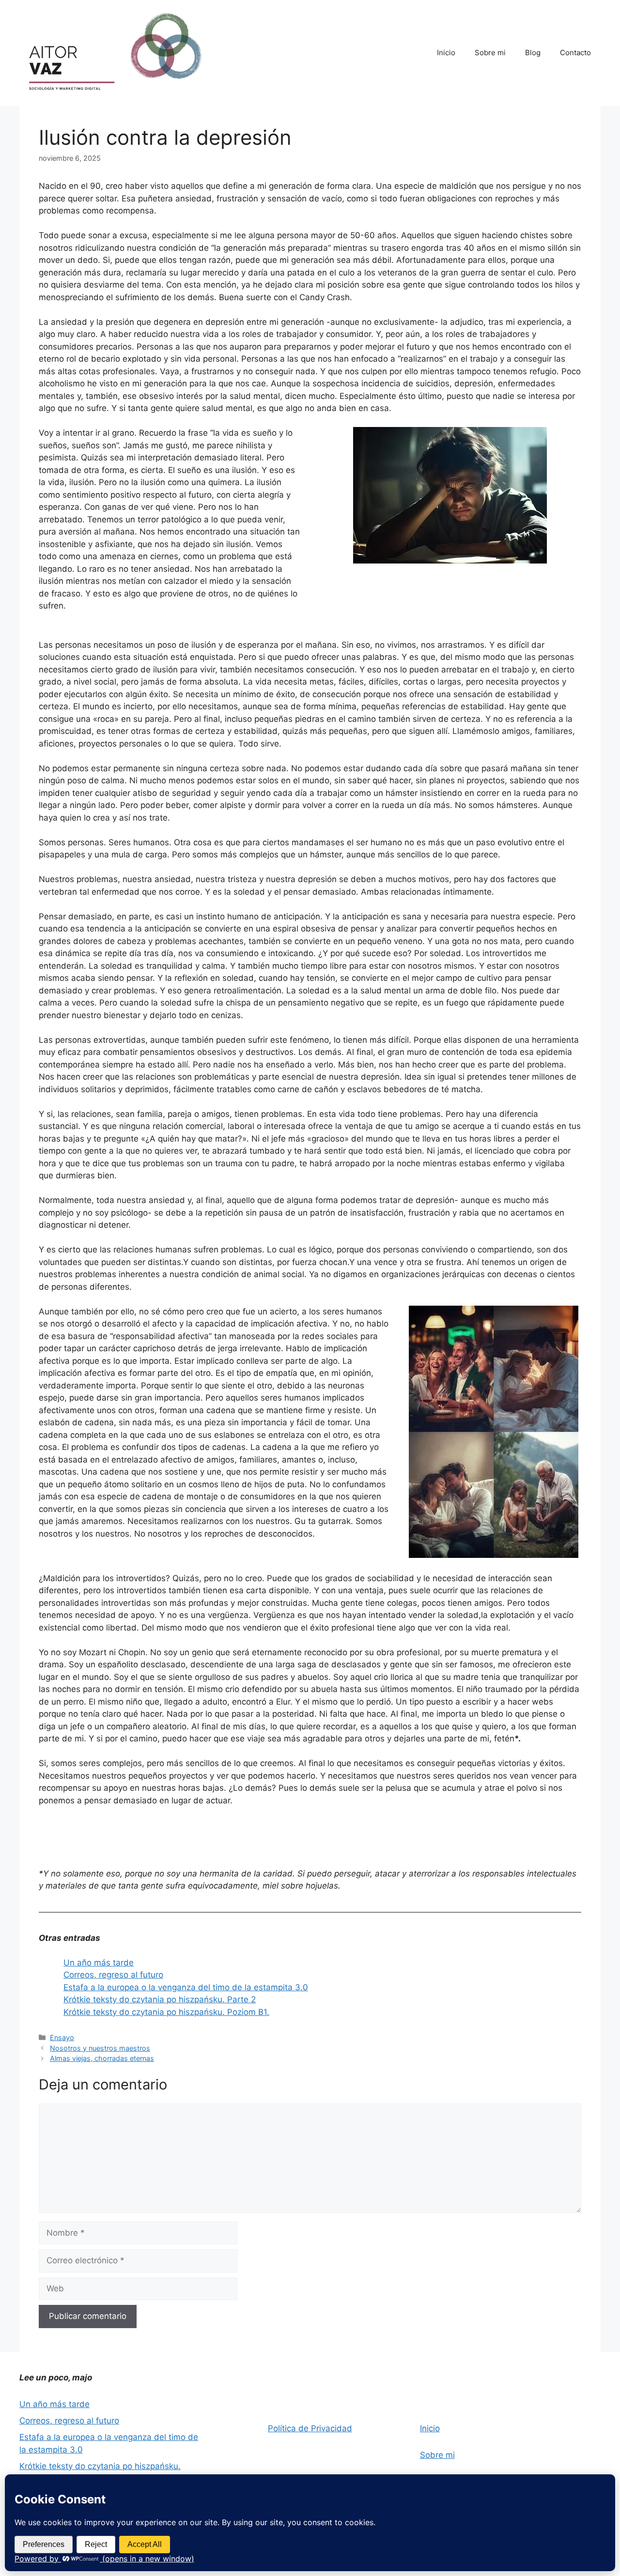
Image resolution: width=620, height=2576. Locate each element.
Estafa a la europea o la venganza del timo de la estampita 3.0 (186, 1987)
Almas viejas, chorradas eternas (102, 2058)
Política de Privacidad (310, 2428)
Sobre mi (490, 53)
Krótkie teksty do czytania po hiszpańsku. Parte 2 (160, 1999)
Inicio (446, 53)
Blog (533, 53)
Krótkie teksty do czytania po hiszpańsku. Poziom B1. (166, 2012)
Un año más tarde (99, 1963)
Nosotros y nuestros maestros (100, 2048)
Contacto (575, 53)
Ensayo (62, 2037)
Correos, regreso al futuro (113, 1975)
